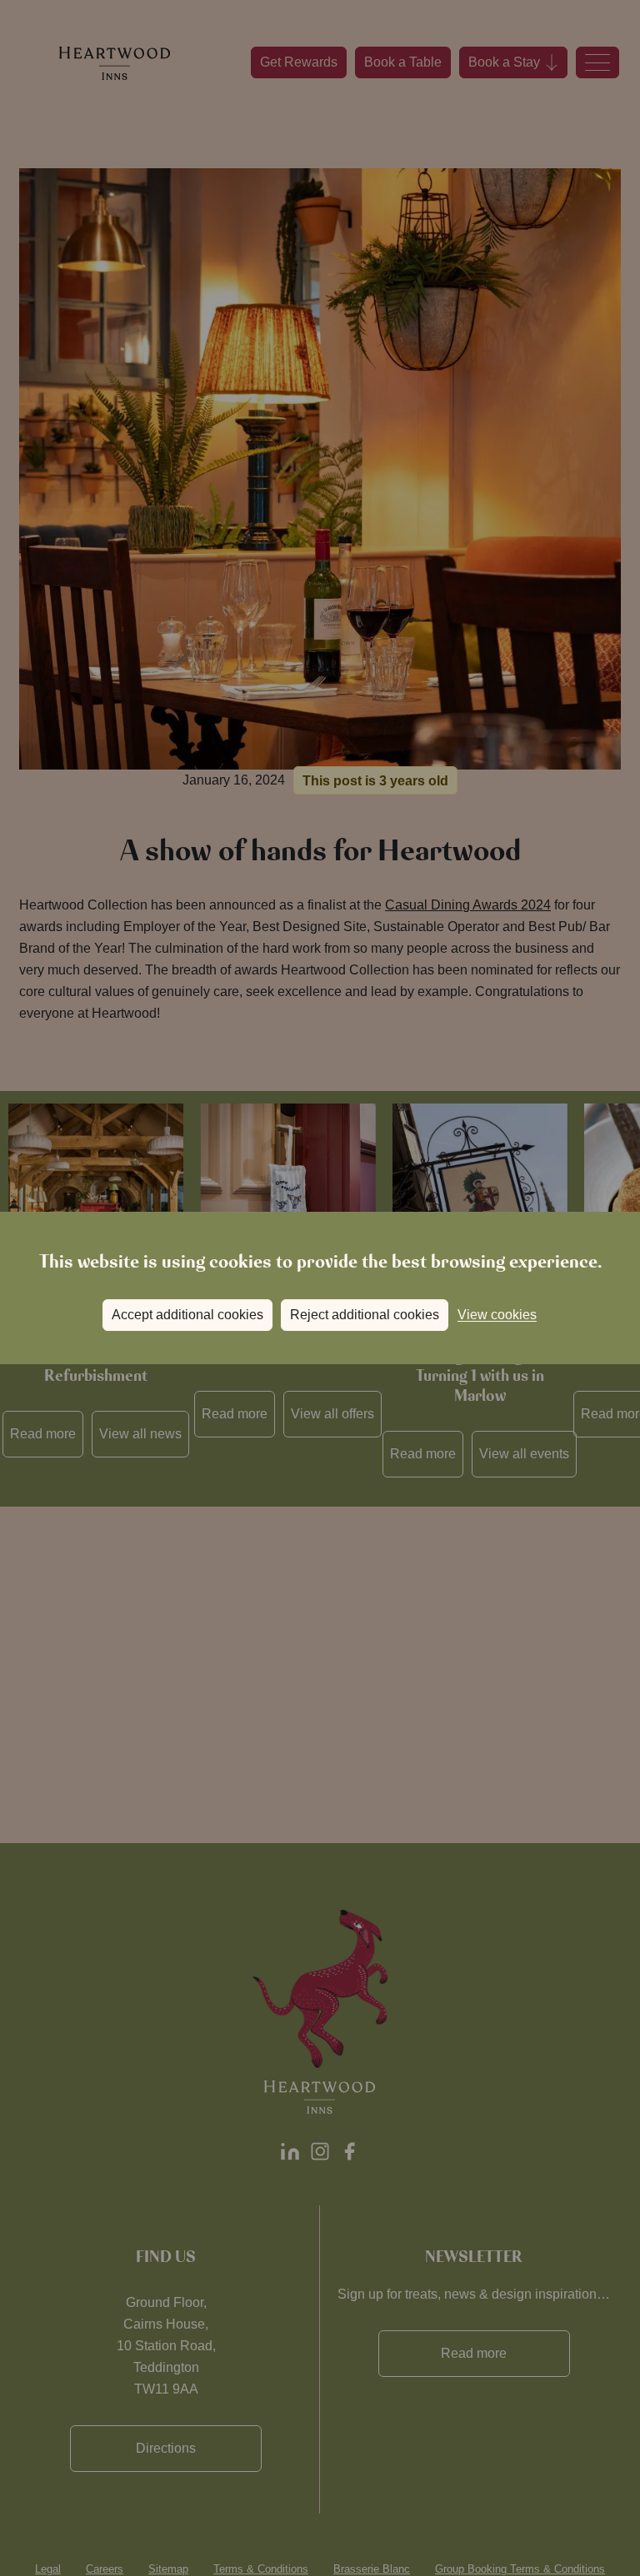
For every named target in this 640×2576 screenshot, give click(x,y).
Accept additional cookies (187, 1315)
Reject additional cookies (365, 1315)
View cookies (497, 1315)
